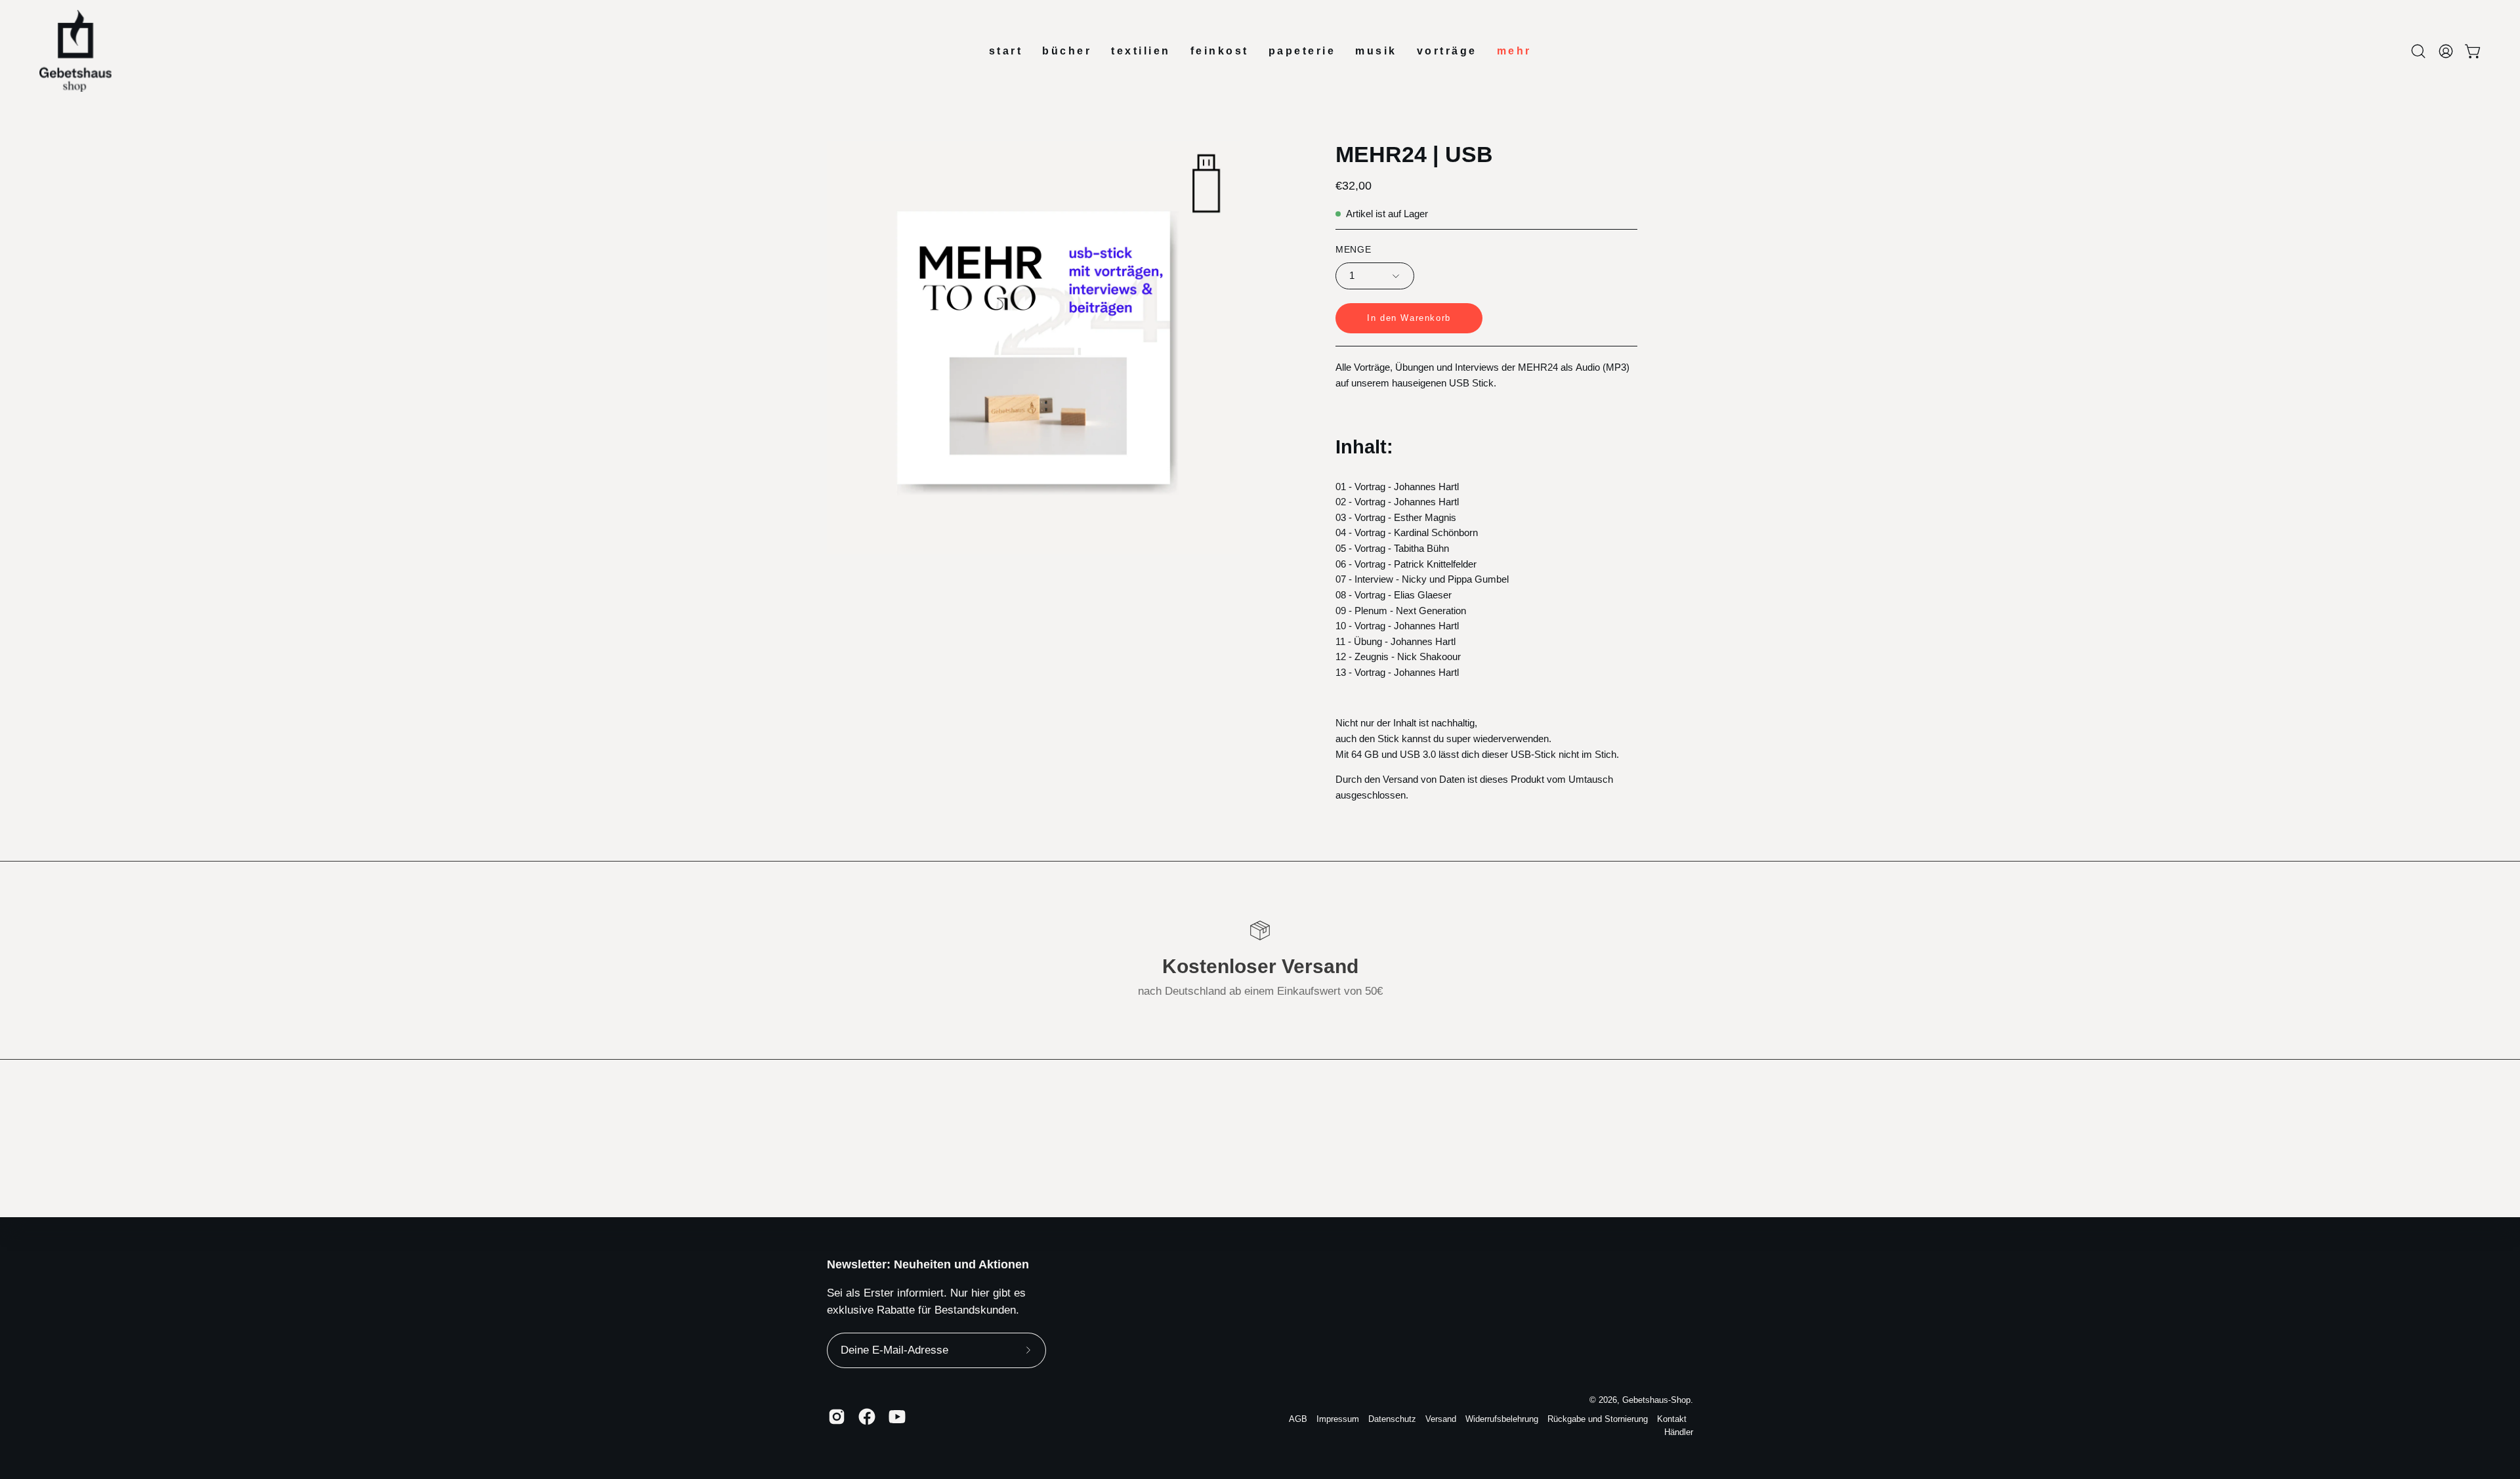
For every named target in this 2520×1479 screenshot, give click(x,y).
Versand (1441, 1419)
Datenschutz (1392, 1419)
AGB (1298, 1419)
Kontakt (1672, 1419)
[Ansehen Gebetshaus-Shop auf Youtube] (897, 1417)
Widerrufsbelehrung (1502, 1419)
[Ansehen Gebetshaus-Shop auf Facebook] (867, 1417)
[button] (2418, 51)
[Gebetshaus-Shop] (75, 51)
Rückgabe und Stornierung (1598, 1419)
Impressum (1338, 1419)
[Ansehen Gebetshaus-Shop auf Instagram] (837, 1417)
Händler (1679, 1432)
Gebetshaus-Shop (1656, 1400)
